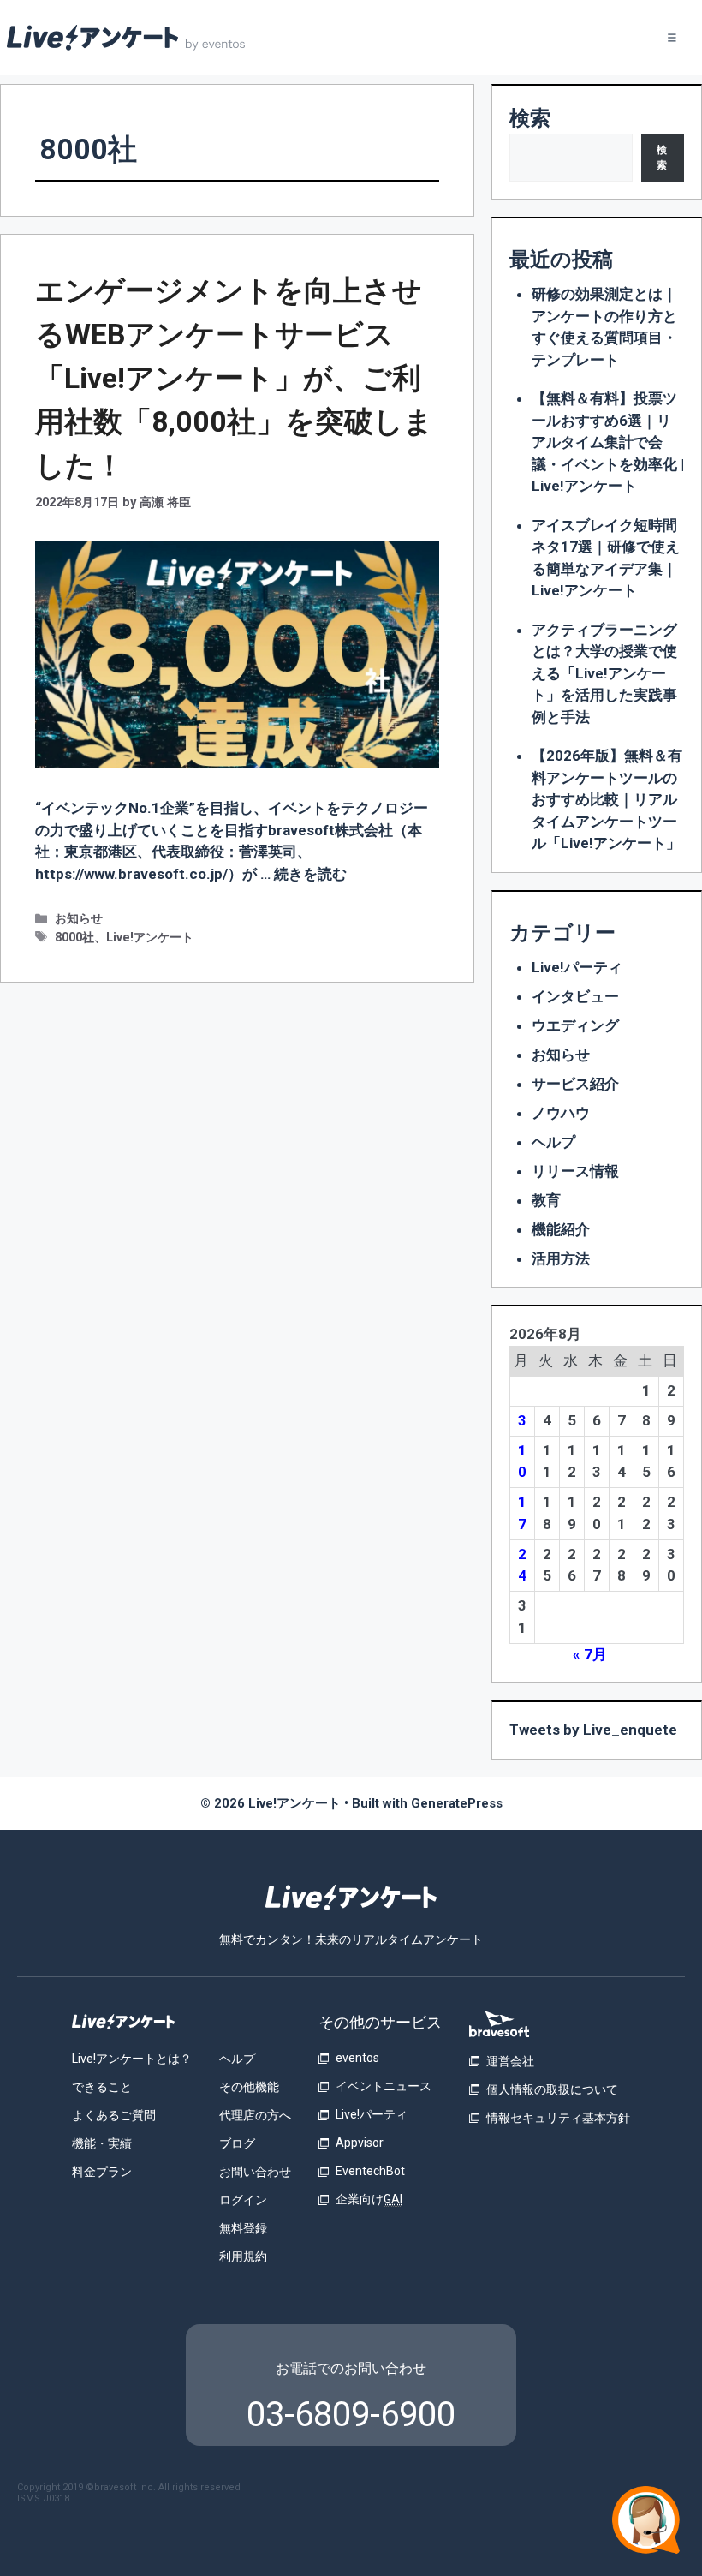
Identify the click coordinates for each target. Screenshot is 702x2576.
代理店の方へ (255, 2115)
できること (102, 2087)
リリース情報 (575, 1171)
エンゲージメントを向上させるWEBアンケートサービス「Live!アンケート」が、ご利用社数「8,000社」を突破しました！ (234, 378)
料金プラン (102, 2172)
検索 (530, 118)
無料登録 (243, 2228)
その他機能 (249, 2087)
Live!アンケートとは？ (132, 2059)
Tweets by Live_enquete (593, 1730)
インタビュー (575, 996)
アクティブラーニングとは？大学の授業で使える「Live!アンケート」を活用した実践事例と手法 (604, 673)
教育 (546, 1200)
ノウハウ (561, 1113)
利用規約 (243, 2256)
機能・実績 (102, 2143)
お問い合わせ (255, 2172)
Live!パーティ (577, 967)
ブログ (237, 2143)
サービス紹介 (575, 1084)
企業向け (369, 2199)
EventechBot (370, 2171)
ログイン (243, 2200)
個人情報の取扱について (552, 2089)
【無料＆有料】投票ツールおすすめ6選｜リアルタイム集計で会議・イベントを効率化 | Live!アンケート (608, 442)
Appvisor (360, 2143)
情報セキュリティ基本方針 (558, 2118)
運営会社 (510, 2061)
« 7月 (590, 1654)
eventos (357, 2058)
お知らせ (79, 919)
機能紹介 (561, 1229)
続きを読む (310, 874)
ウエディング (575, 1025)
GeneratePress (457, 1803)
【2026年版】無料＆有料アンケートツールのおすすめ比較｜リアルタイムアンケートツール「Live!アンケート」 (607, 799)
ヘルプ (553, 1142)
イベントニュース (384, 2086)
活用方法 (561, 1258)
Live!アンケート (150, 938)
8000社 (74, 938)
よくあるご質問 (114, 2115)
